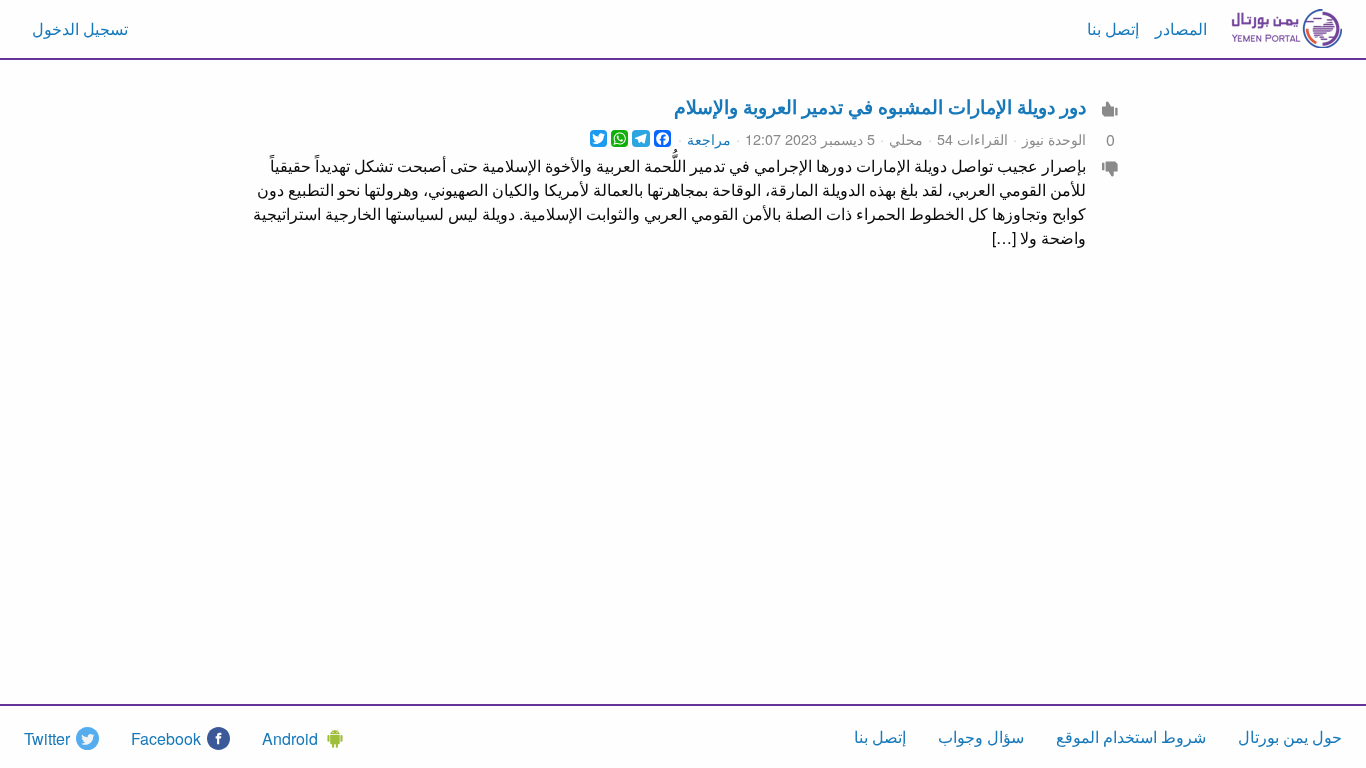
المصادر (1181, 28)
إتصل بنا (1113, 28)
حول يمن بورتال (1290, 736)
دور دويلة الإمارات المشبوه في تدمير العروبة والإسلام (880, 106)
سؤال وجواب (981, 736)
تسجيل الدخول (80, 28)
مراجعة (709, 138)
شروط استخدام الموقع (1131, 736)
